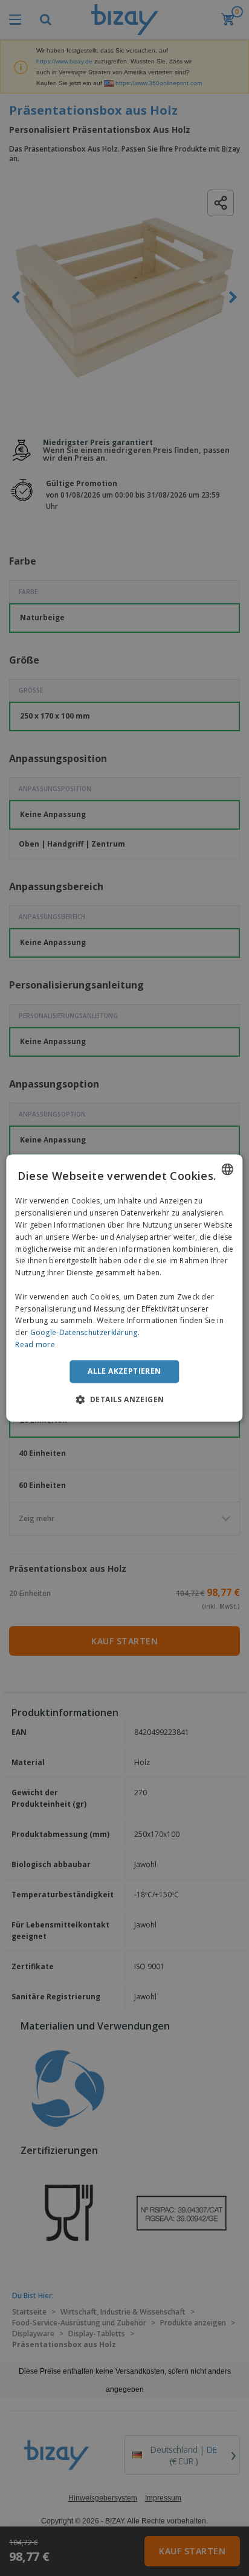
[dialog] (124, 1288)
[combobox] (228, 1169)
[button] (125, 1400)
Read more (35, 1344)
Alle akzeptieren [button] (124, 1371)
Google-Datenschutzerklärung (84, 1333)
